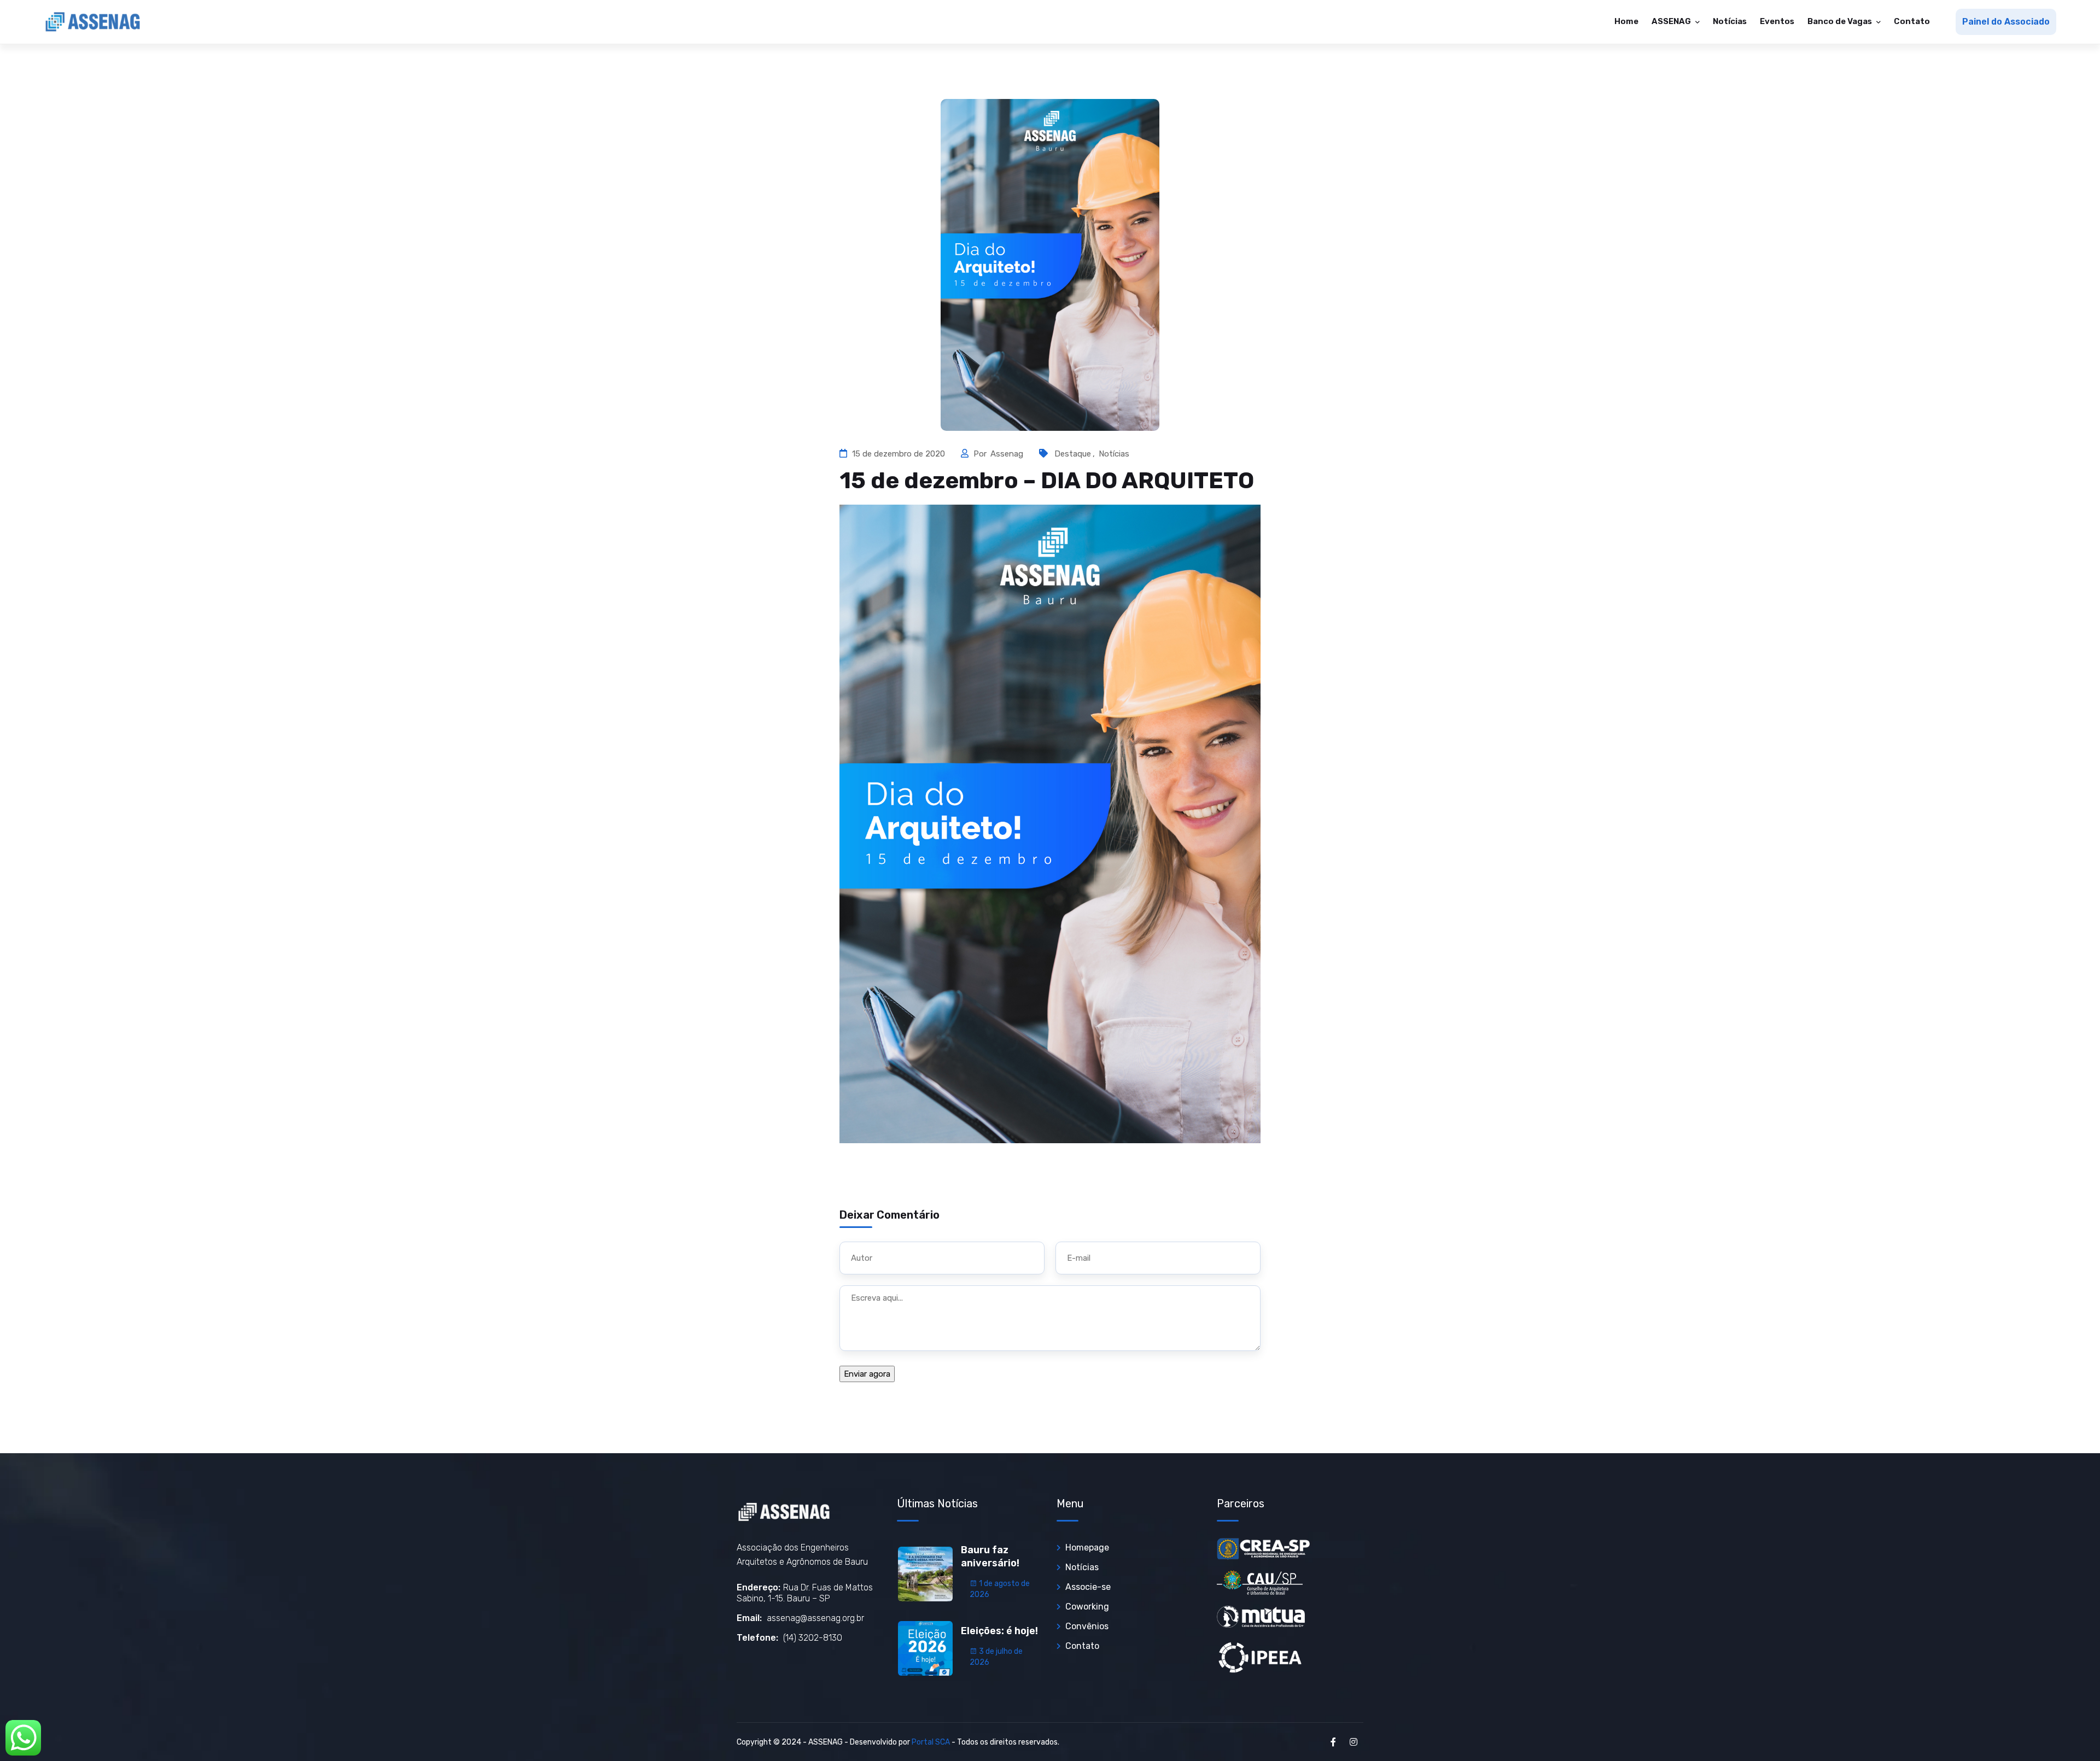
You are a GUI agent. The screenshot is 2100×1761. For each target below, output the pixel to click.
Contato (1912, 21)
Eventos (1777, 21)
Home (1626, 21)
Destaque (1073, 454)
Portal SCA (931, 1742)
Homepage (1087, 1548)
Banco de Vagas (1841, 21)
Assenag (1008, 454)
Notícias (1730, 21)
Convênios (1087, 1626)
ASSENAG (1672, 21)
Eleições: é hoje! (999, 1631)
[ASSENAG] (93, 22)
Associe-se (1088, 1587)
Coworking (1087, 1607)
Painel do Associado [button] (2006, 22)
